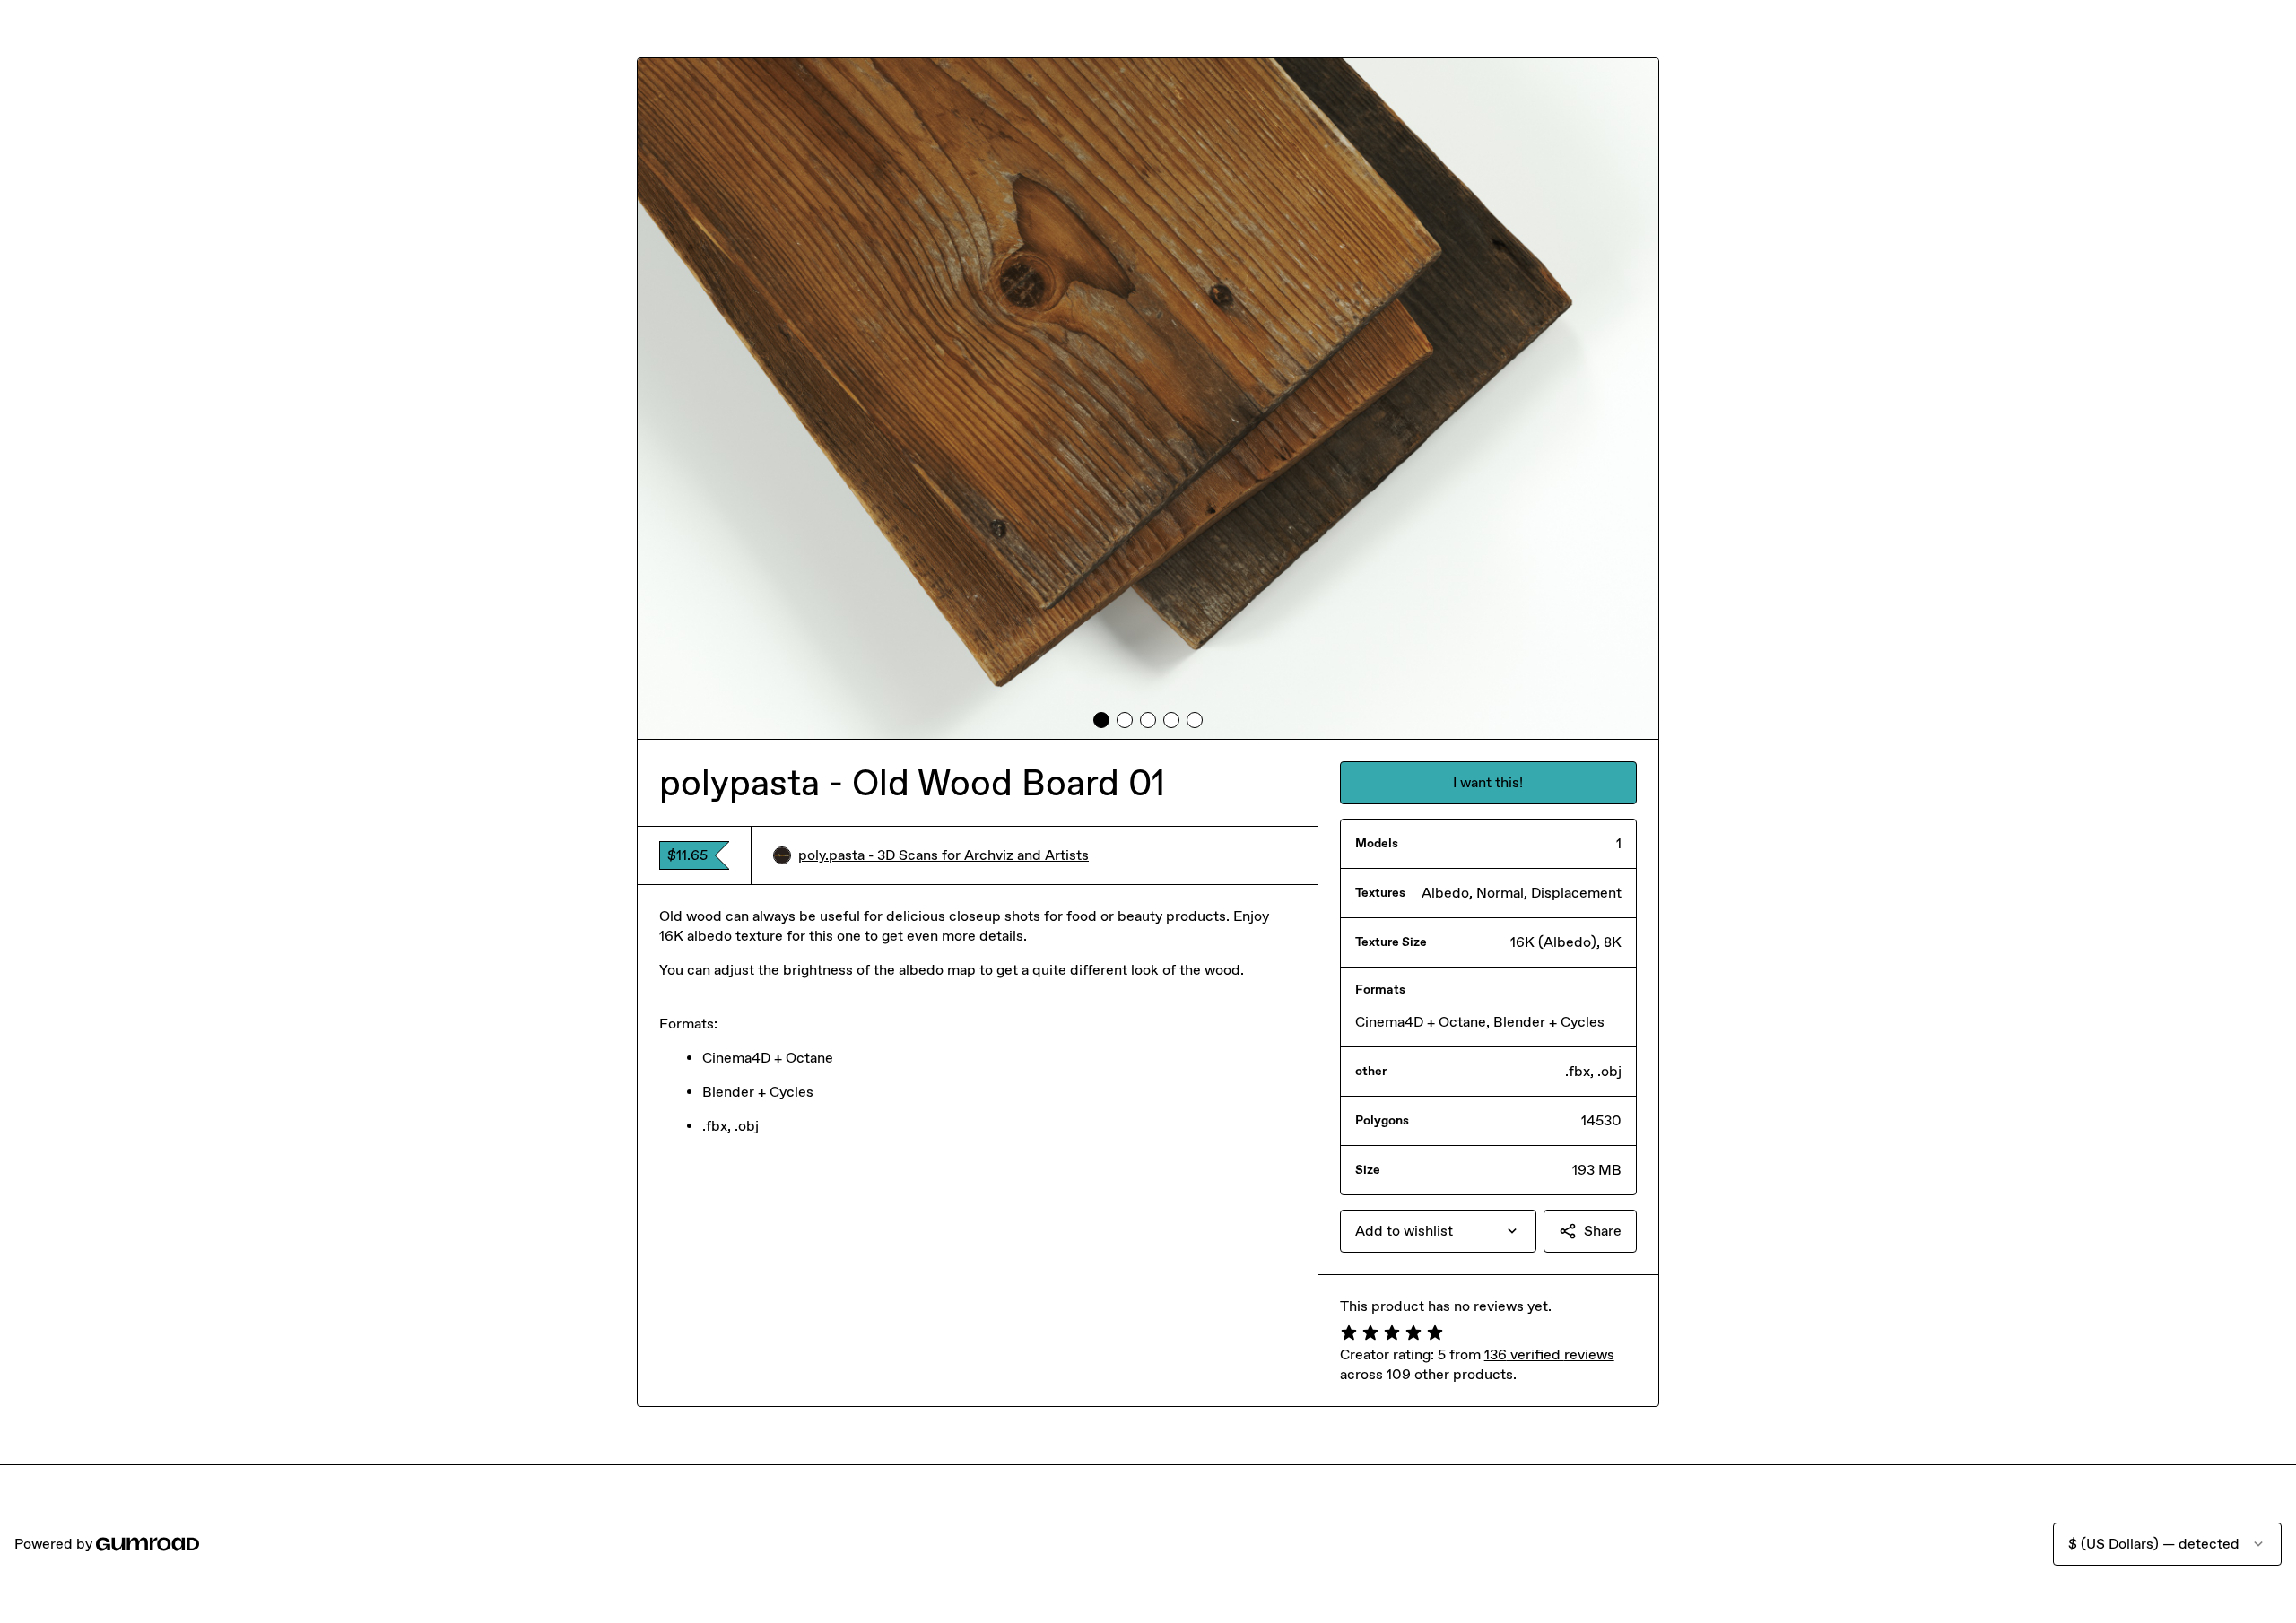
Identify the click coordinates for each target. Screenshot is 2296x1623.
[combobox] (1438, 1231)
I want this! (1488, 782)
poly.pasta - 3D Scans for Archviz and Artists (944, 855)
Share (1603, 1231)
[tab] (1101, 720)
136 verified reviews (1549, 1354)
